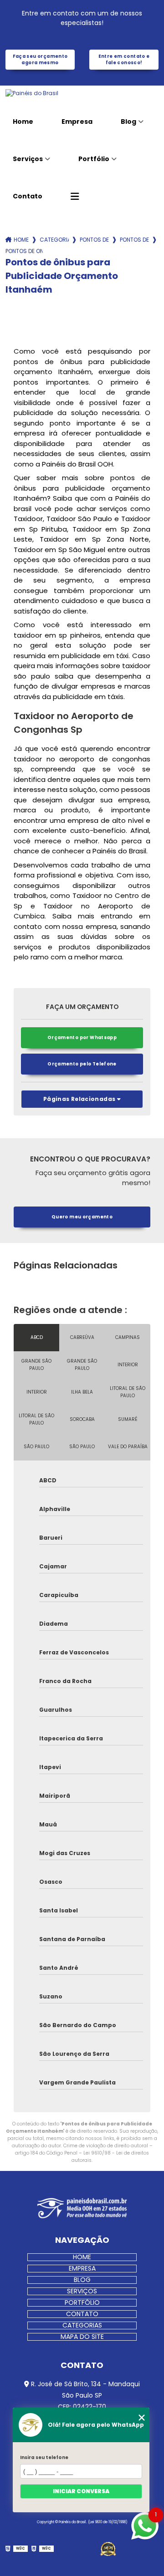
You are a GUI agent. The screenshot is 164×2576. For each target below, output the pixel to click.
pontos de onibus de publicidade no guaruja (134, 240)
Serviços (28, 159)
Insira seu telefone (44, 2457)
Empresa (77, 122)
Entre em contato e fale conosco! (124, 59)
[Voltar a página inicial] (82, 93)
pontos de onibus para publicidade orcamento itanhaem (24, 251)
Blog (128, 122)
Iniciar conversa (81, 2491)
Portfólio (94, 159)
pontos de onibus (94, 240)
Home (23, 122)
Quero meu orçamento (82, 1217)
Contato (28, 196)
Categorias (54, 240)
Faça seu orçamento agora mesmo (40, 59)
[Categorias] (75, 197)
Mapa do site (82, 2337)
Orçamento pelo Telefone (82, 1064)
